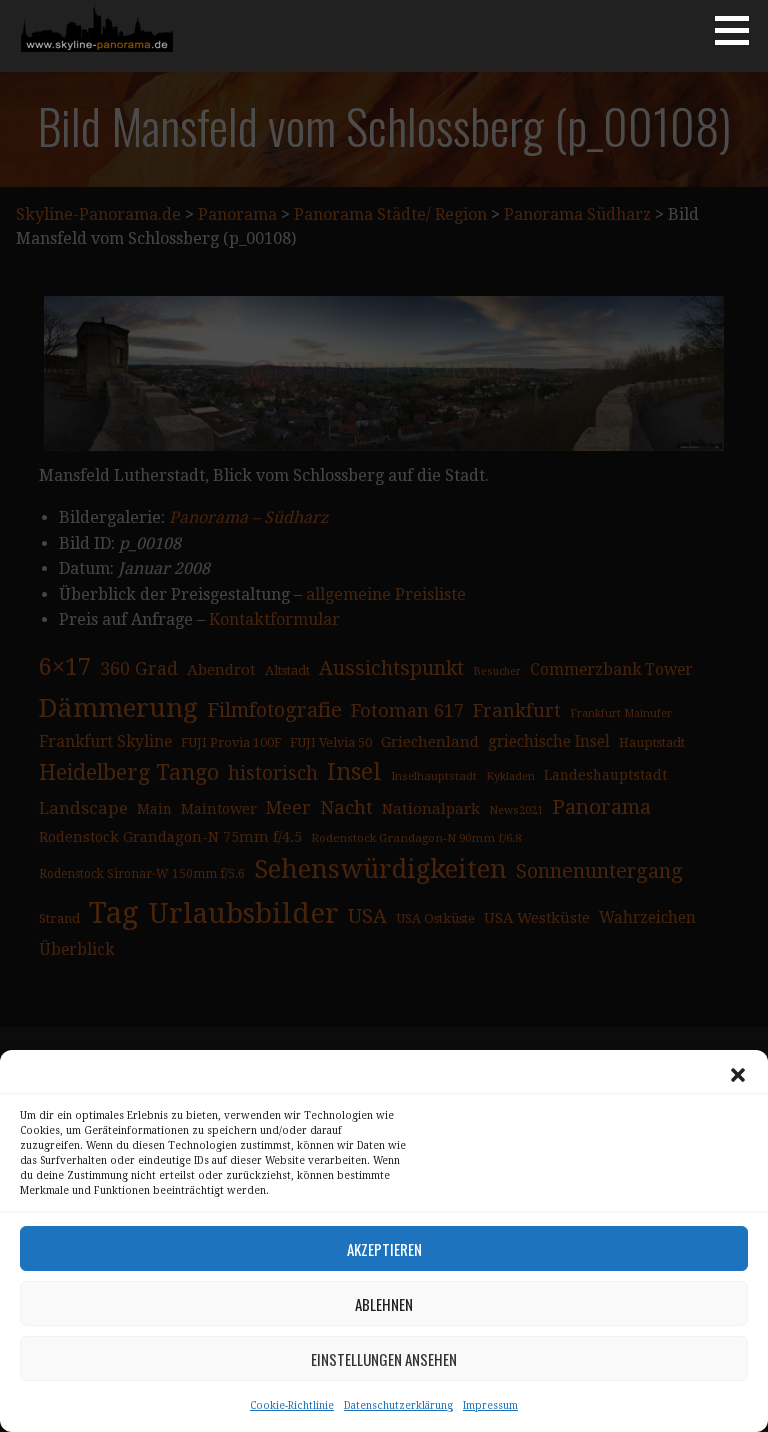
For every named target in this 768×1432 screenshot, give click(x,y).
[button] (738, 1075)
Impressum (490, 1405)
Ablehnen (384, 1304)
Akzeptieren (384, 1249)
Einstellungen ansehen (384, 1359)
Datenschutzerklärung (398, 1405)
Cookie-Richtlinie (292, 1405)
